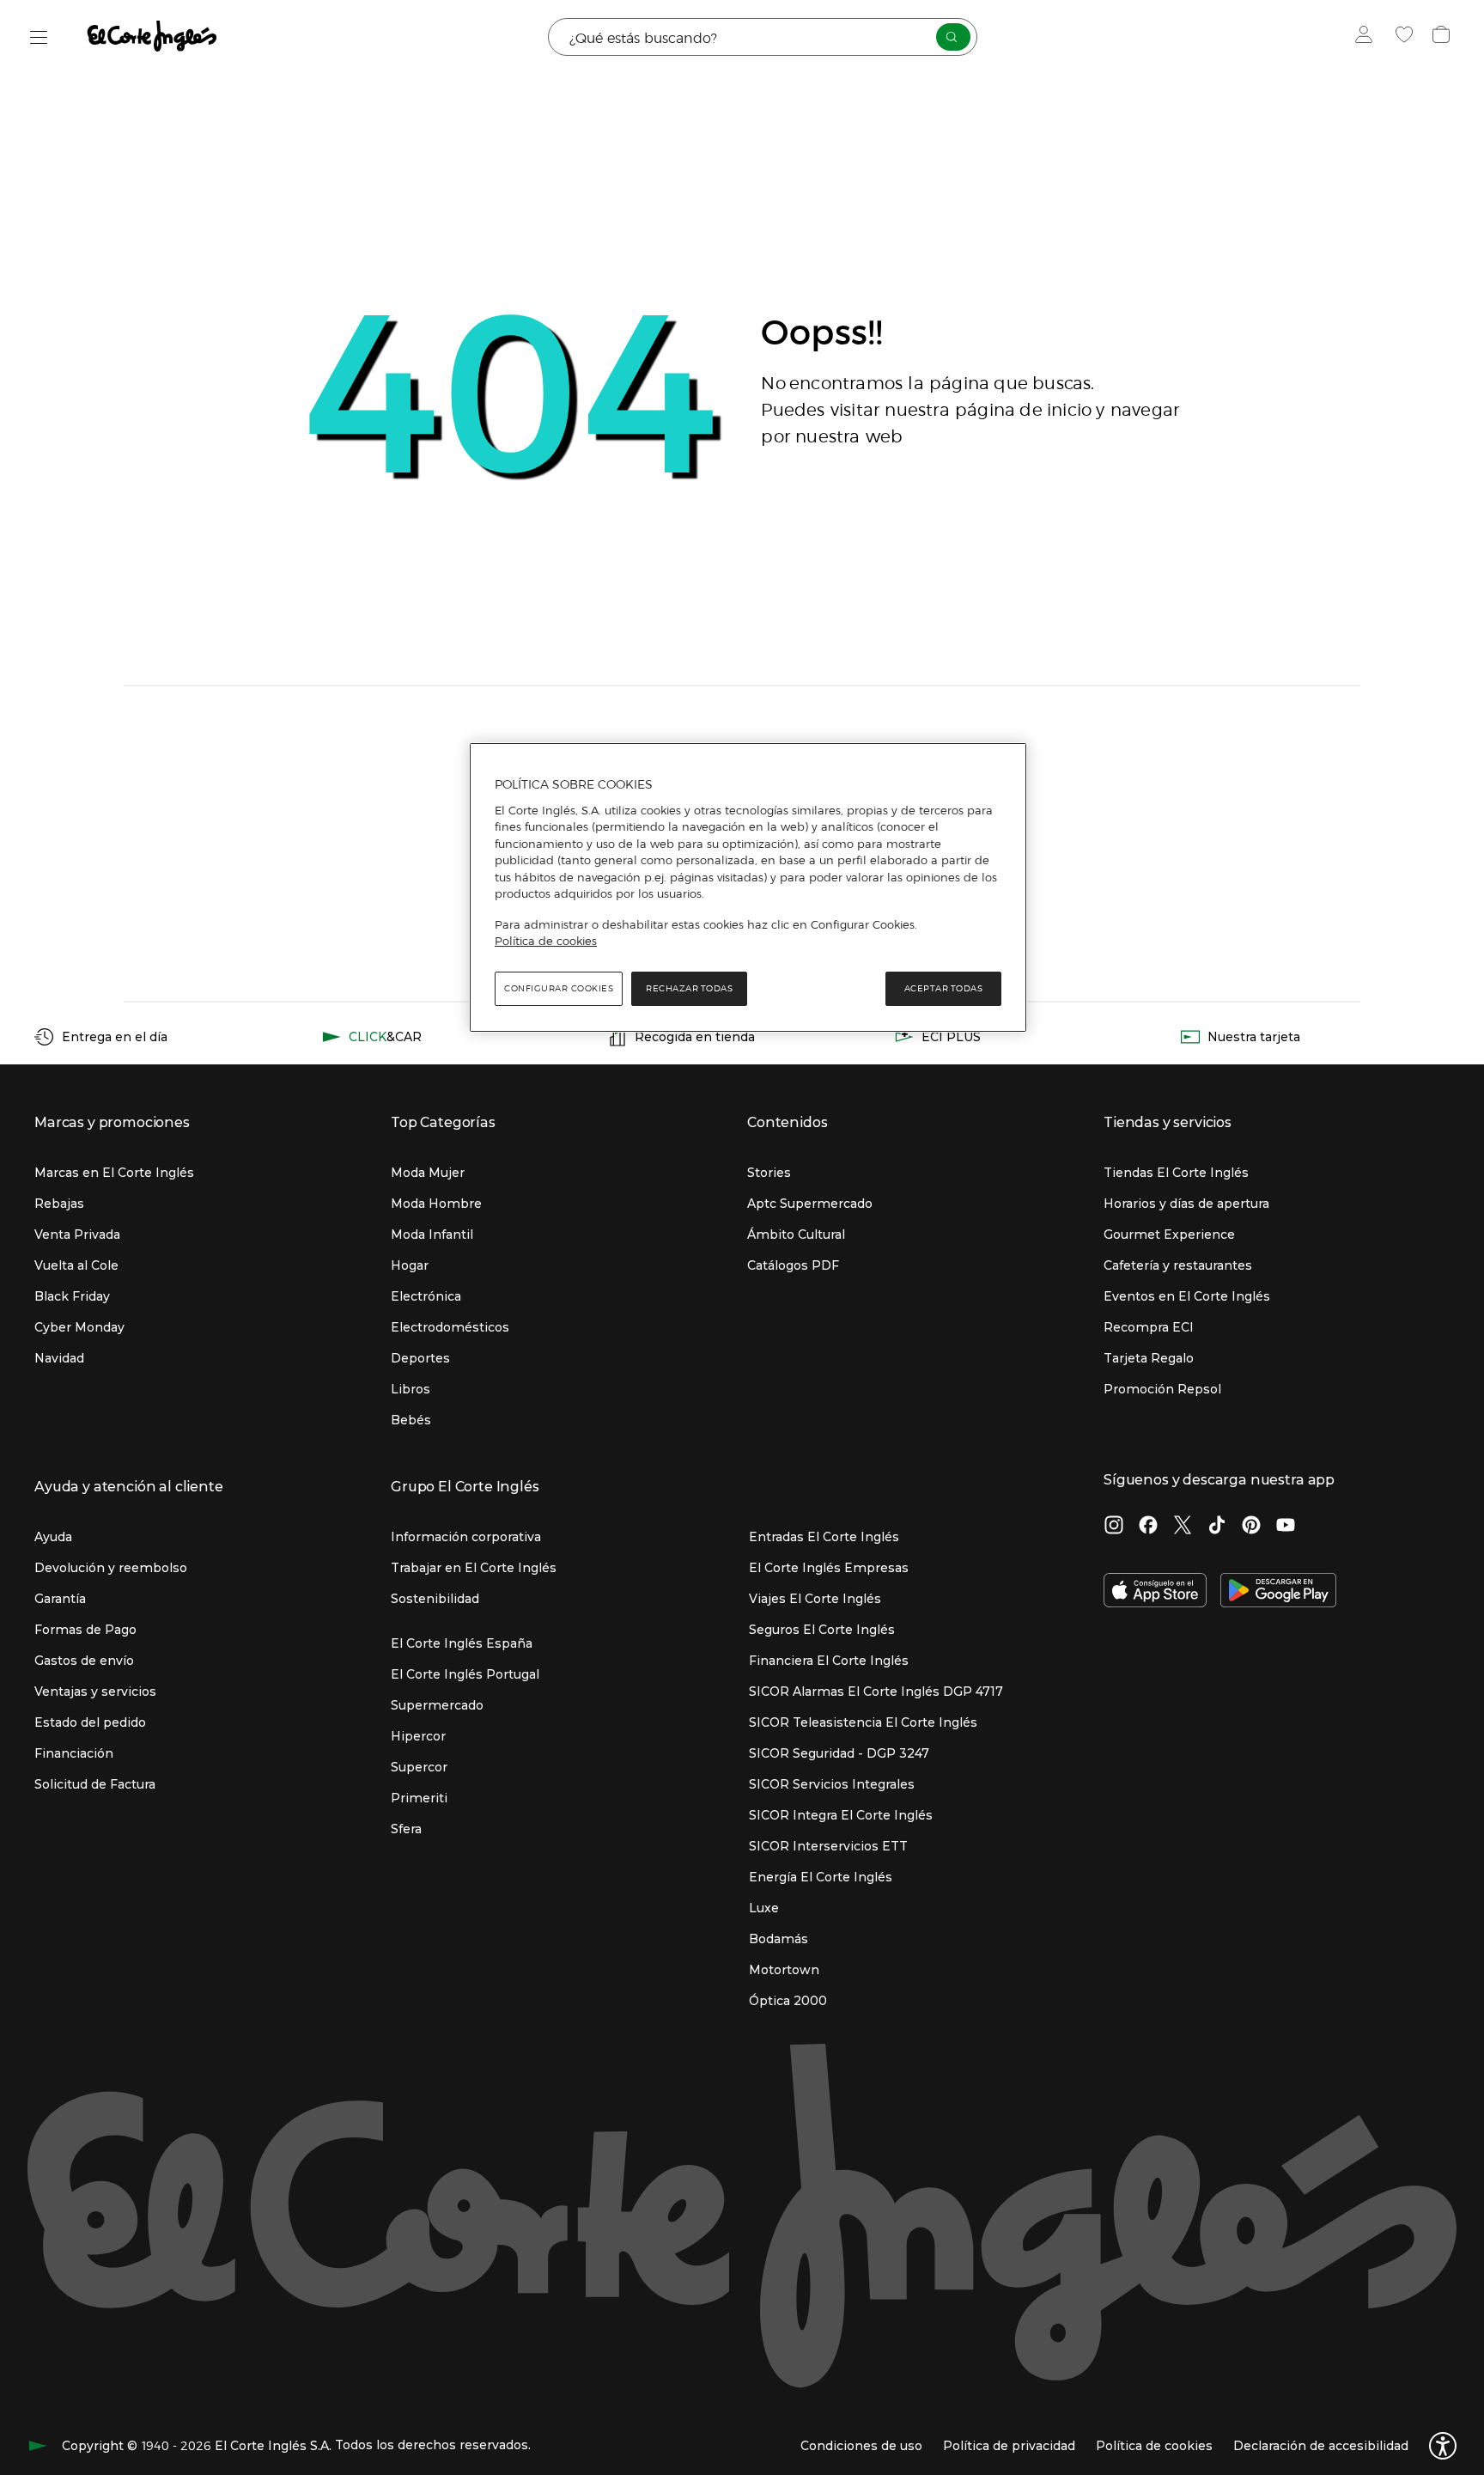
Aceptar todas (944, 988)
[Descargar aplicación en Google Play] (1278, 1592)
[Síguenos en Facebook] (1148, 1527)
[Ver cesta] (1443, 37)
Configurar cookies (559, 988)
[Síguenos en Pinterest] (1251, 1527)
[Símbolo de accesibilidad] (1443, 2446)
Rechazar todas (689, 988)
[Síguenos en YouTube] (1286, 1527)
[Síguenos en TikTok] (1217, 1527)
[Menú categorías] (39, 37)
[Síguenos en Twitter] (1183, 1527)
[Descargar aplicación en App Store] (1155, 1592)
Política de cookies (546, 941)
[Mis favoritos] (1406, 37)
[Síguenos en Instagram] (1114, 1527)
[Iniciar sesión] (1368, 37)
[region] (748, 887)
